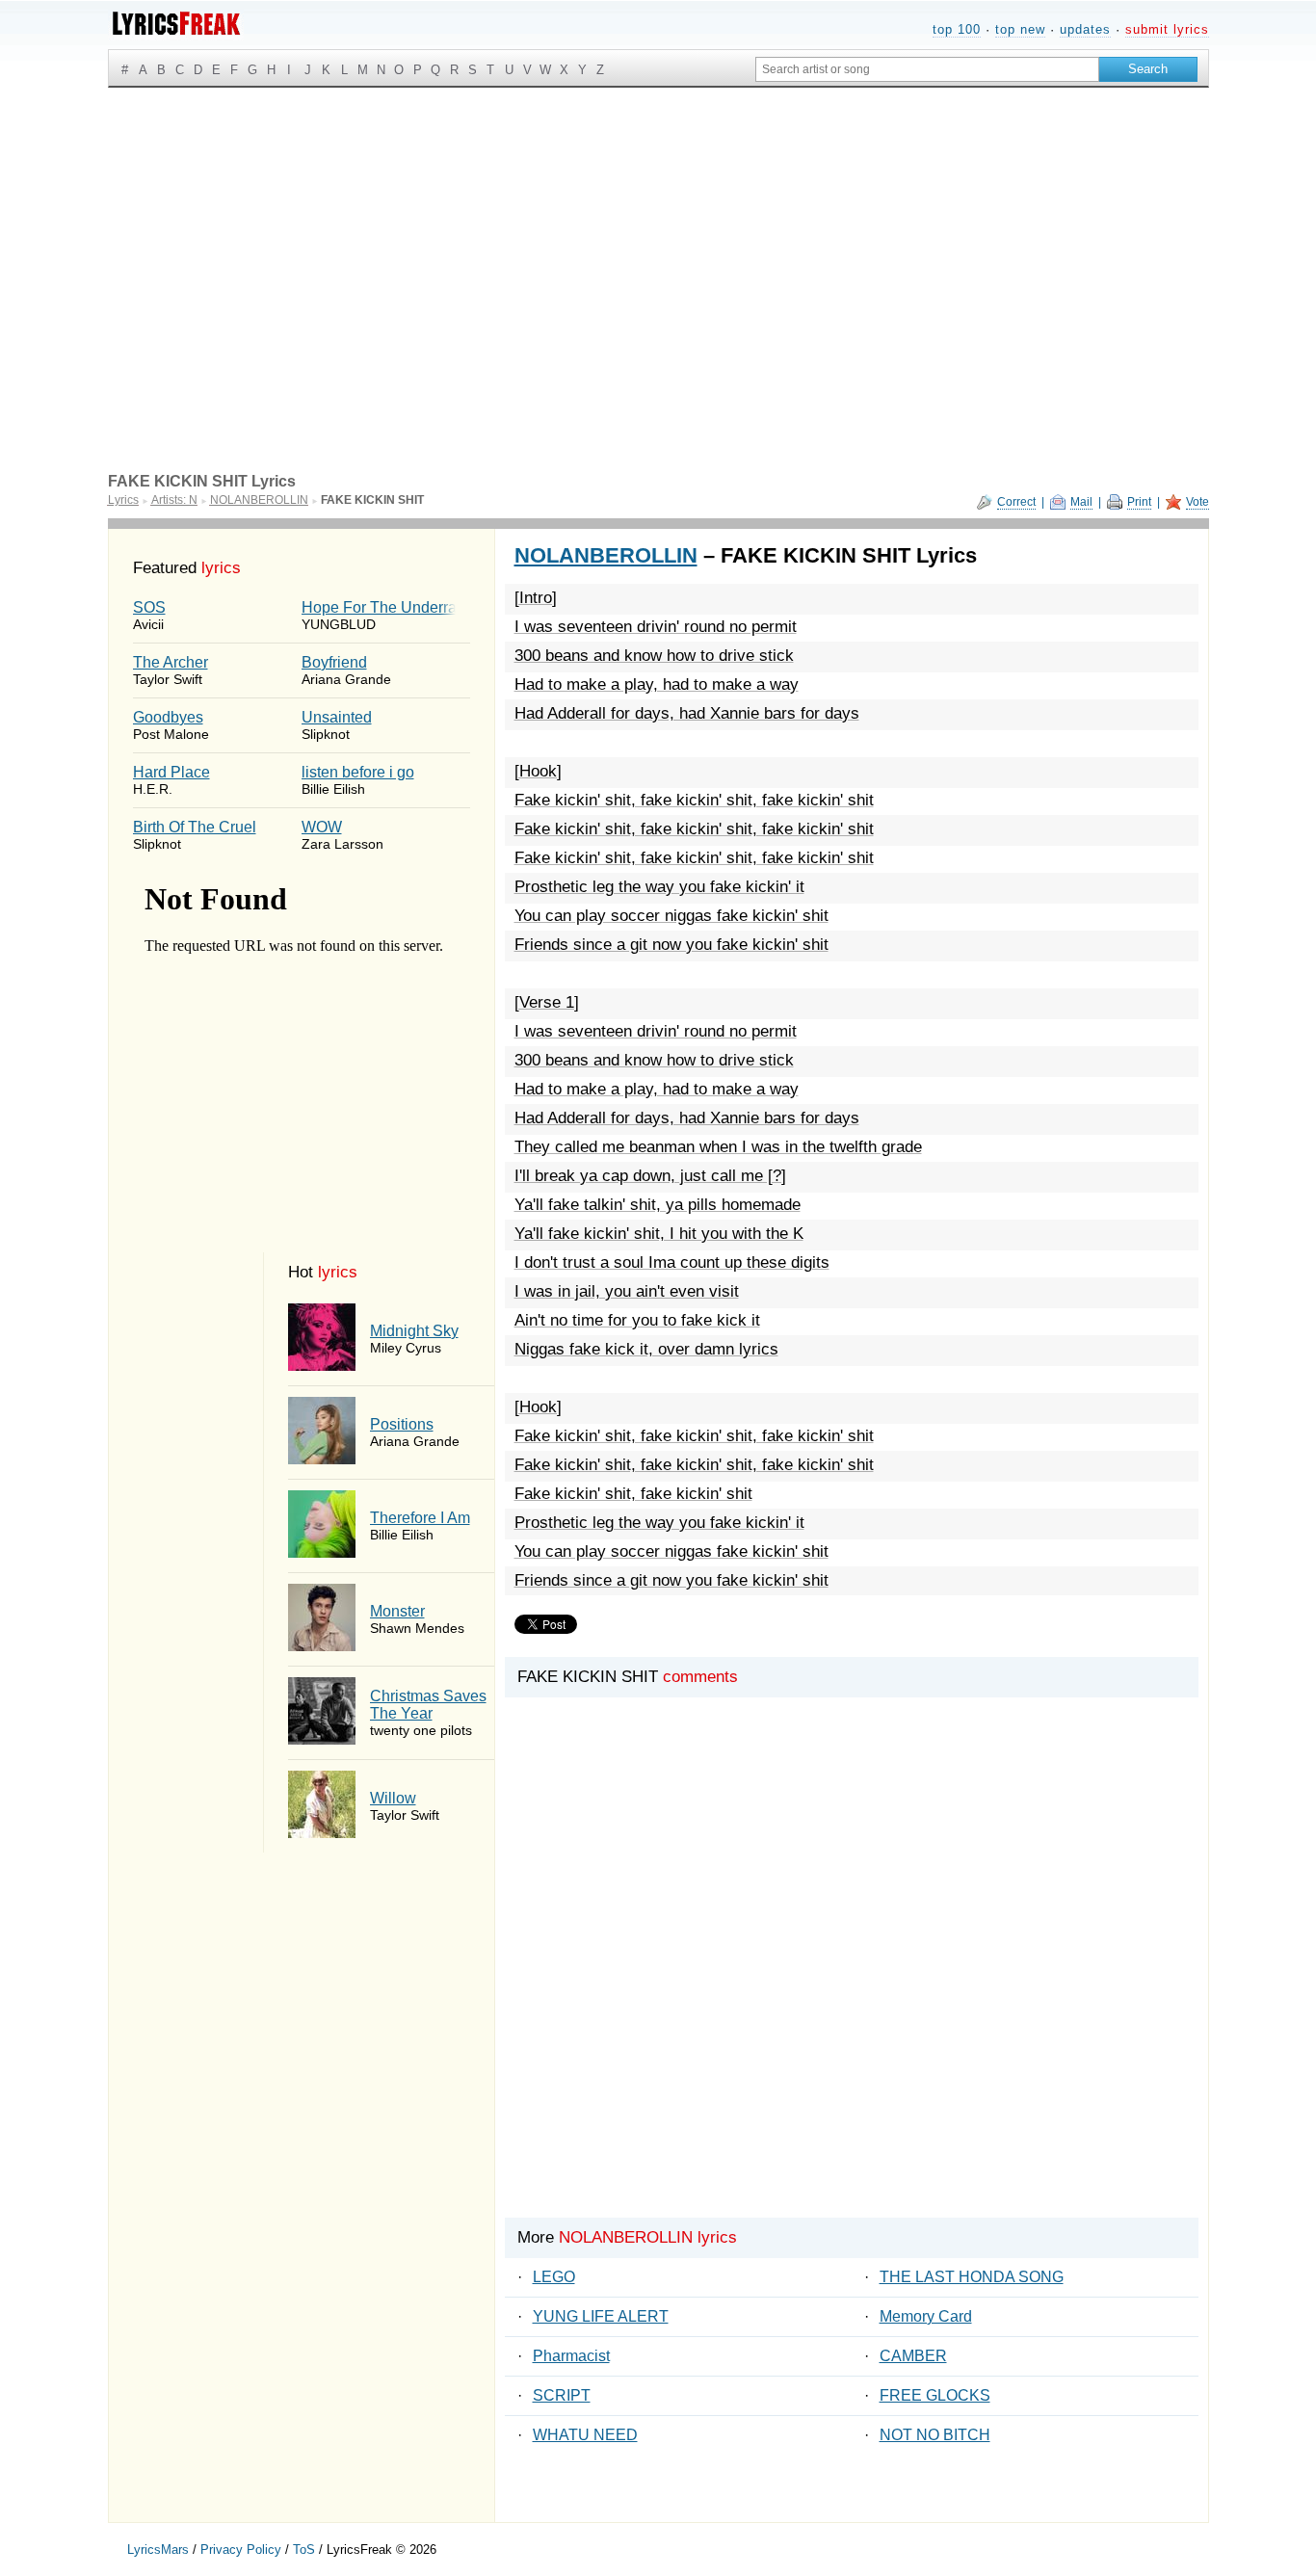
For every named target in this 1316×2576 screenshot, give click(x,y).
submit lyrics (1167, 29)
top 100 (957, 29)
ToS (304, 2550)
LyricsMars (158, 2550)
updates (1085, 29)
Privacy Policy (241, 2550)
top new (1020, 29)
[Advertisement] (658, 232)
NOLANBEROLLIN (606, 555)
